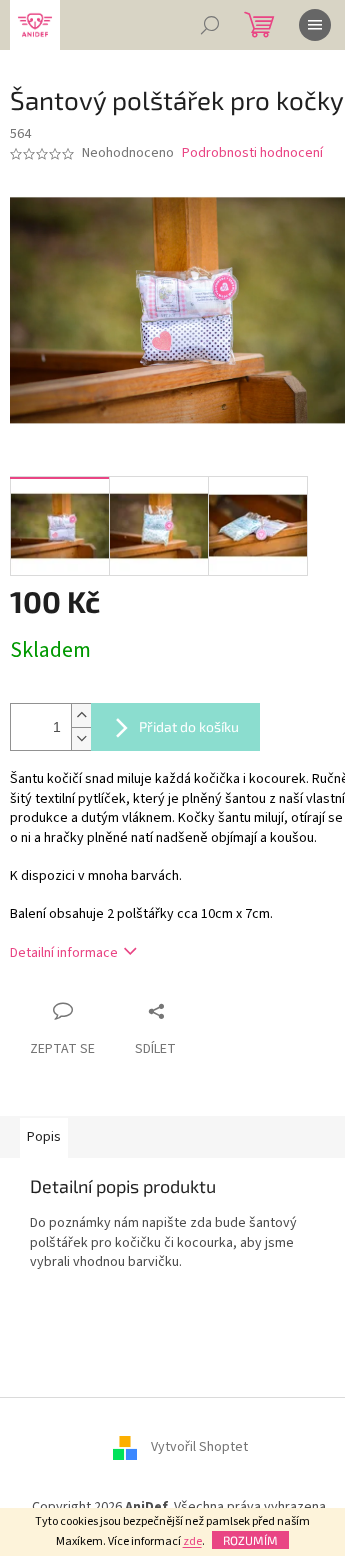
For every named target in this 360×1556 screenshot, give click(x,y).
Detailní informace (64, 953)
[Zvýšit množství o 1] (81, 715)
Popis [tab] (44, 1137)
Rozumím (250, 1540)
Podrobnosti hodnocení (252, 153)
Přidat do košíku (189, 726)
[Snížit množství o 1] (81, 738)
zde (192, 1541)
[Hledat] (210, 25)
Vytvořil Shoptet (199, 1448)
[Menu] (315, 25)
